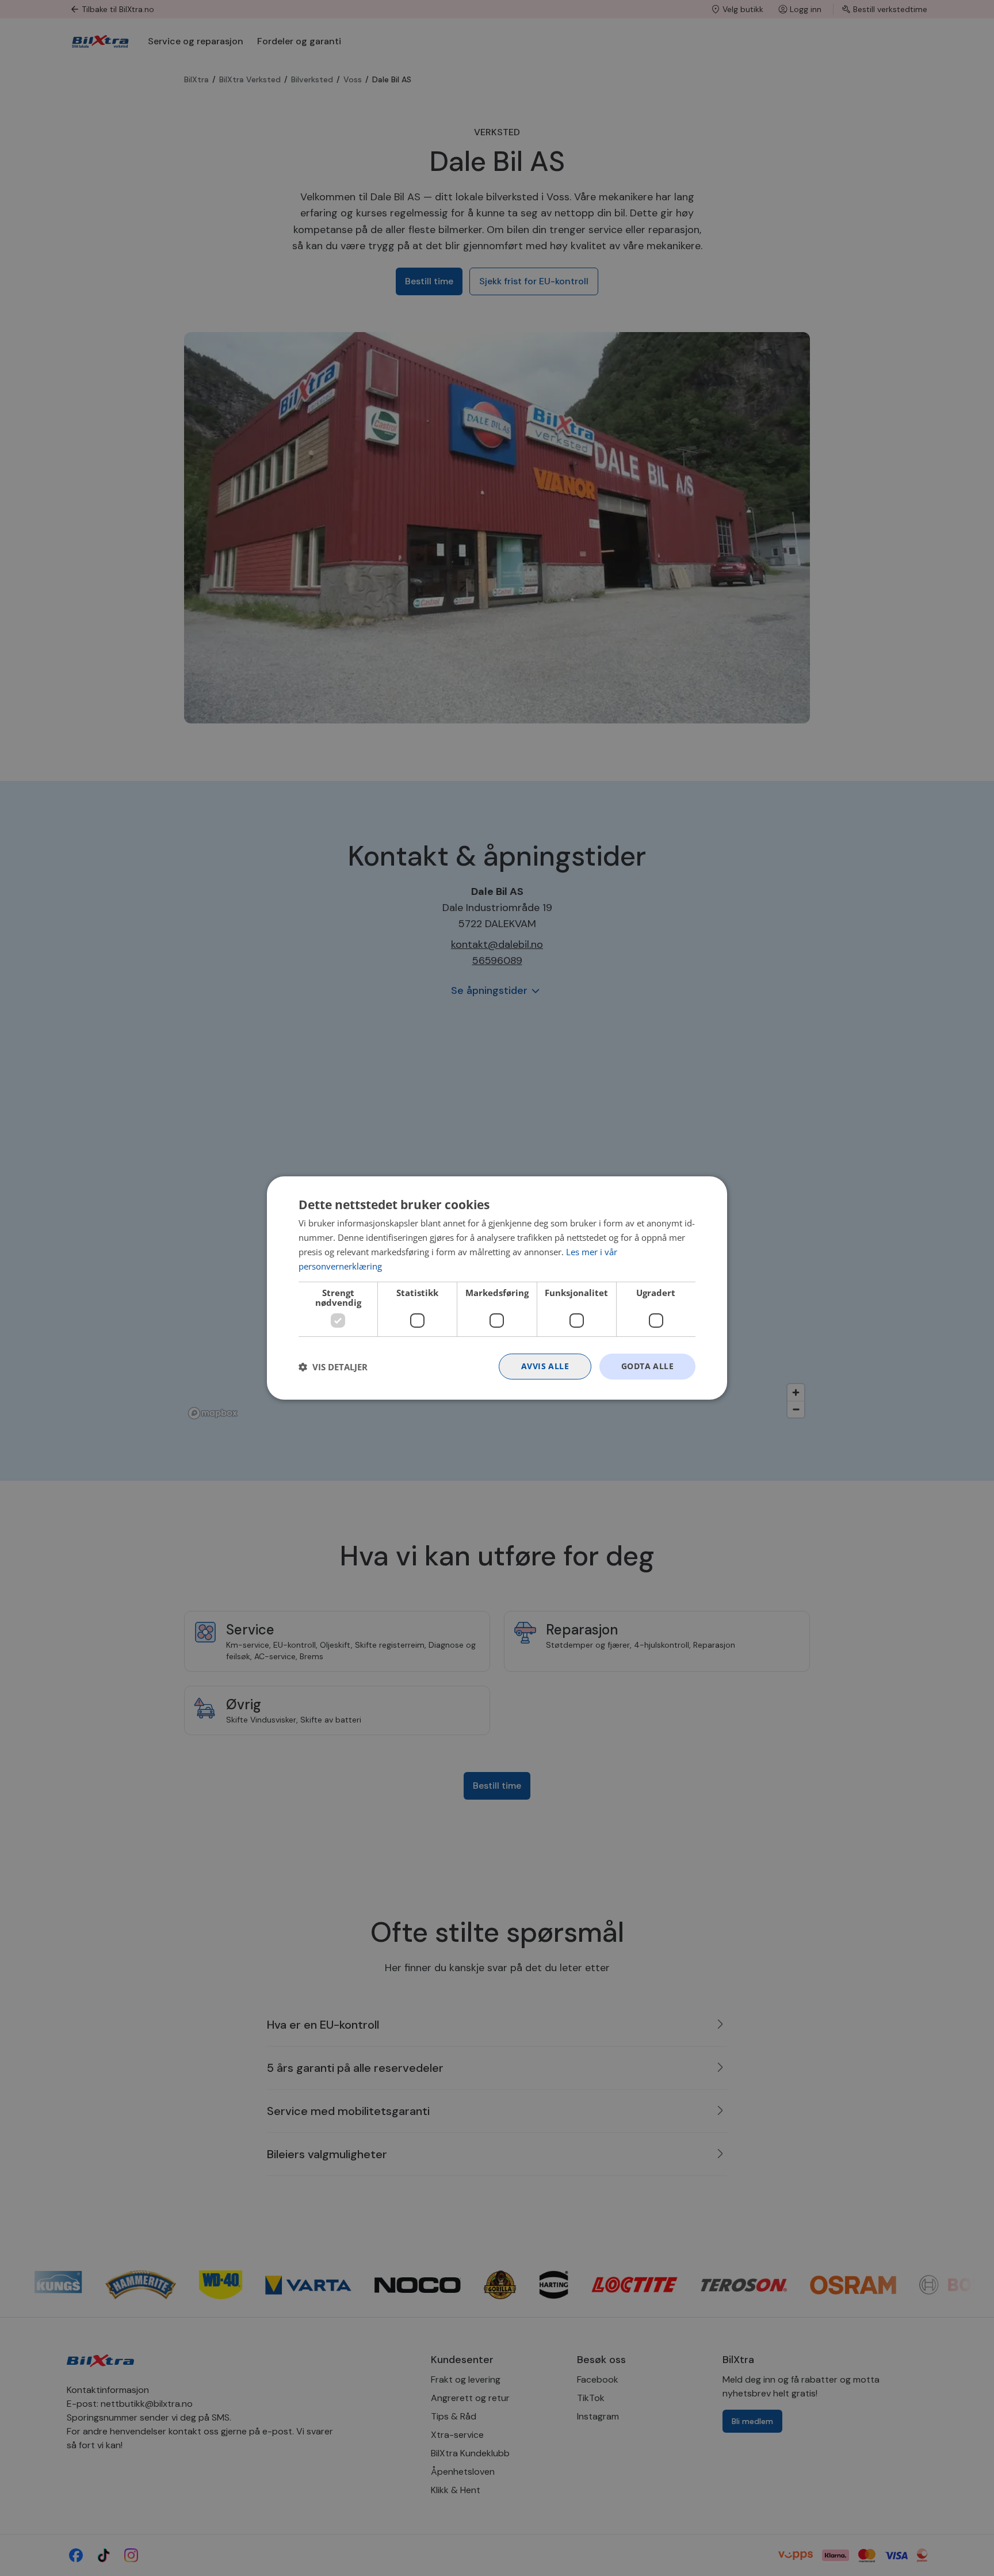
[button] (333, 1367)
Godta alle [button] (647, 1366)
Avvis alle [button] (545, 1366)
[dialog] (497, 1288)
